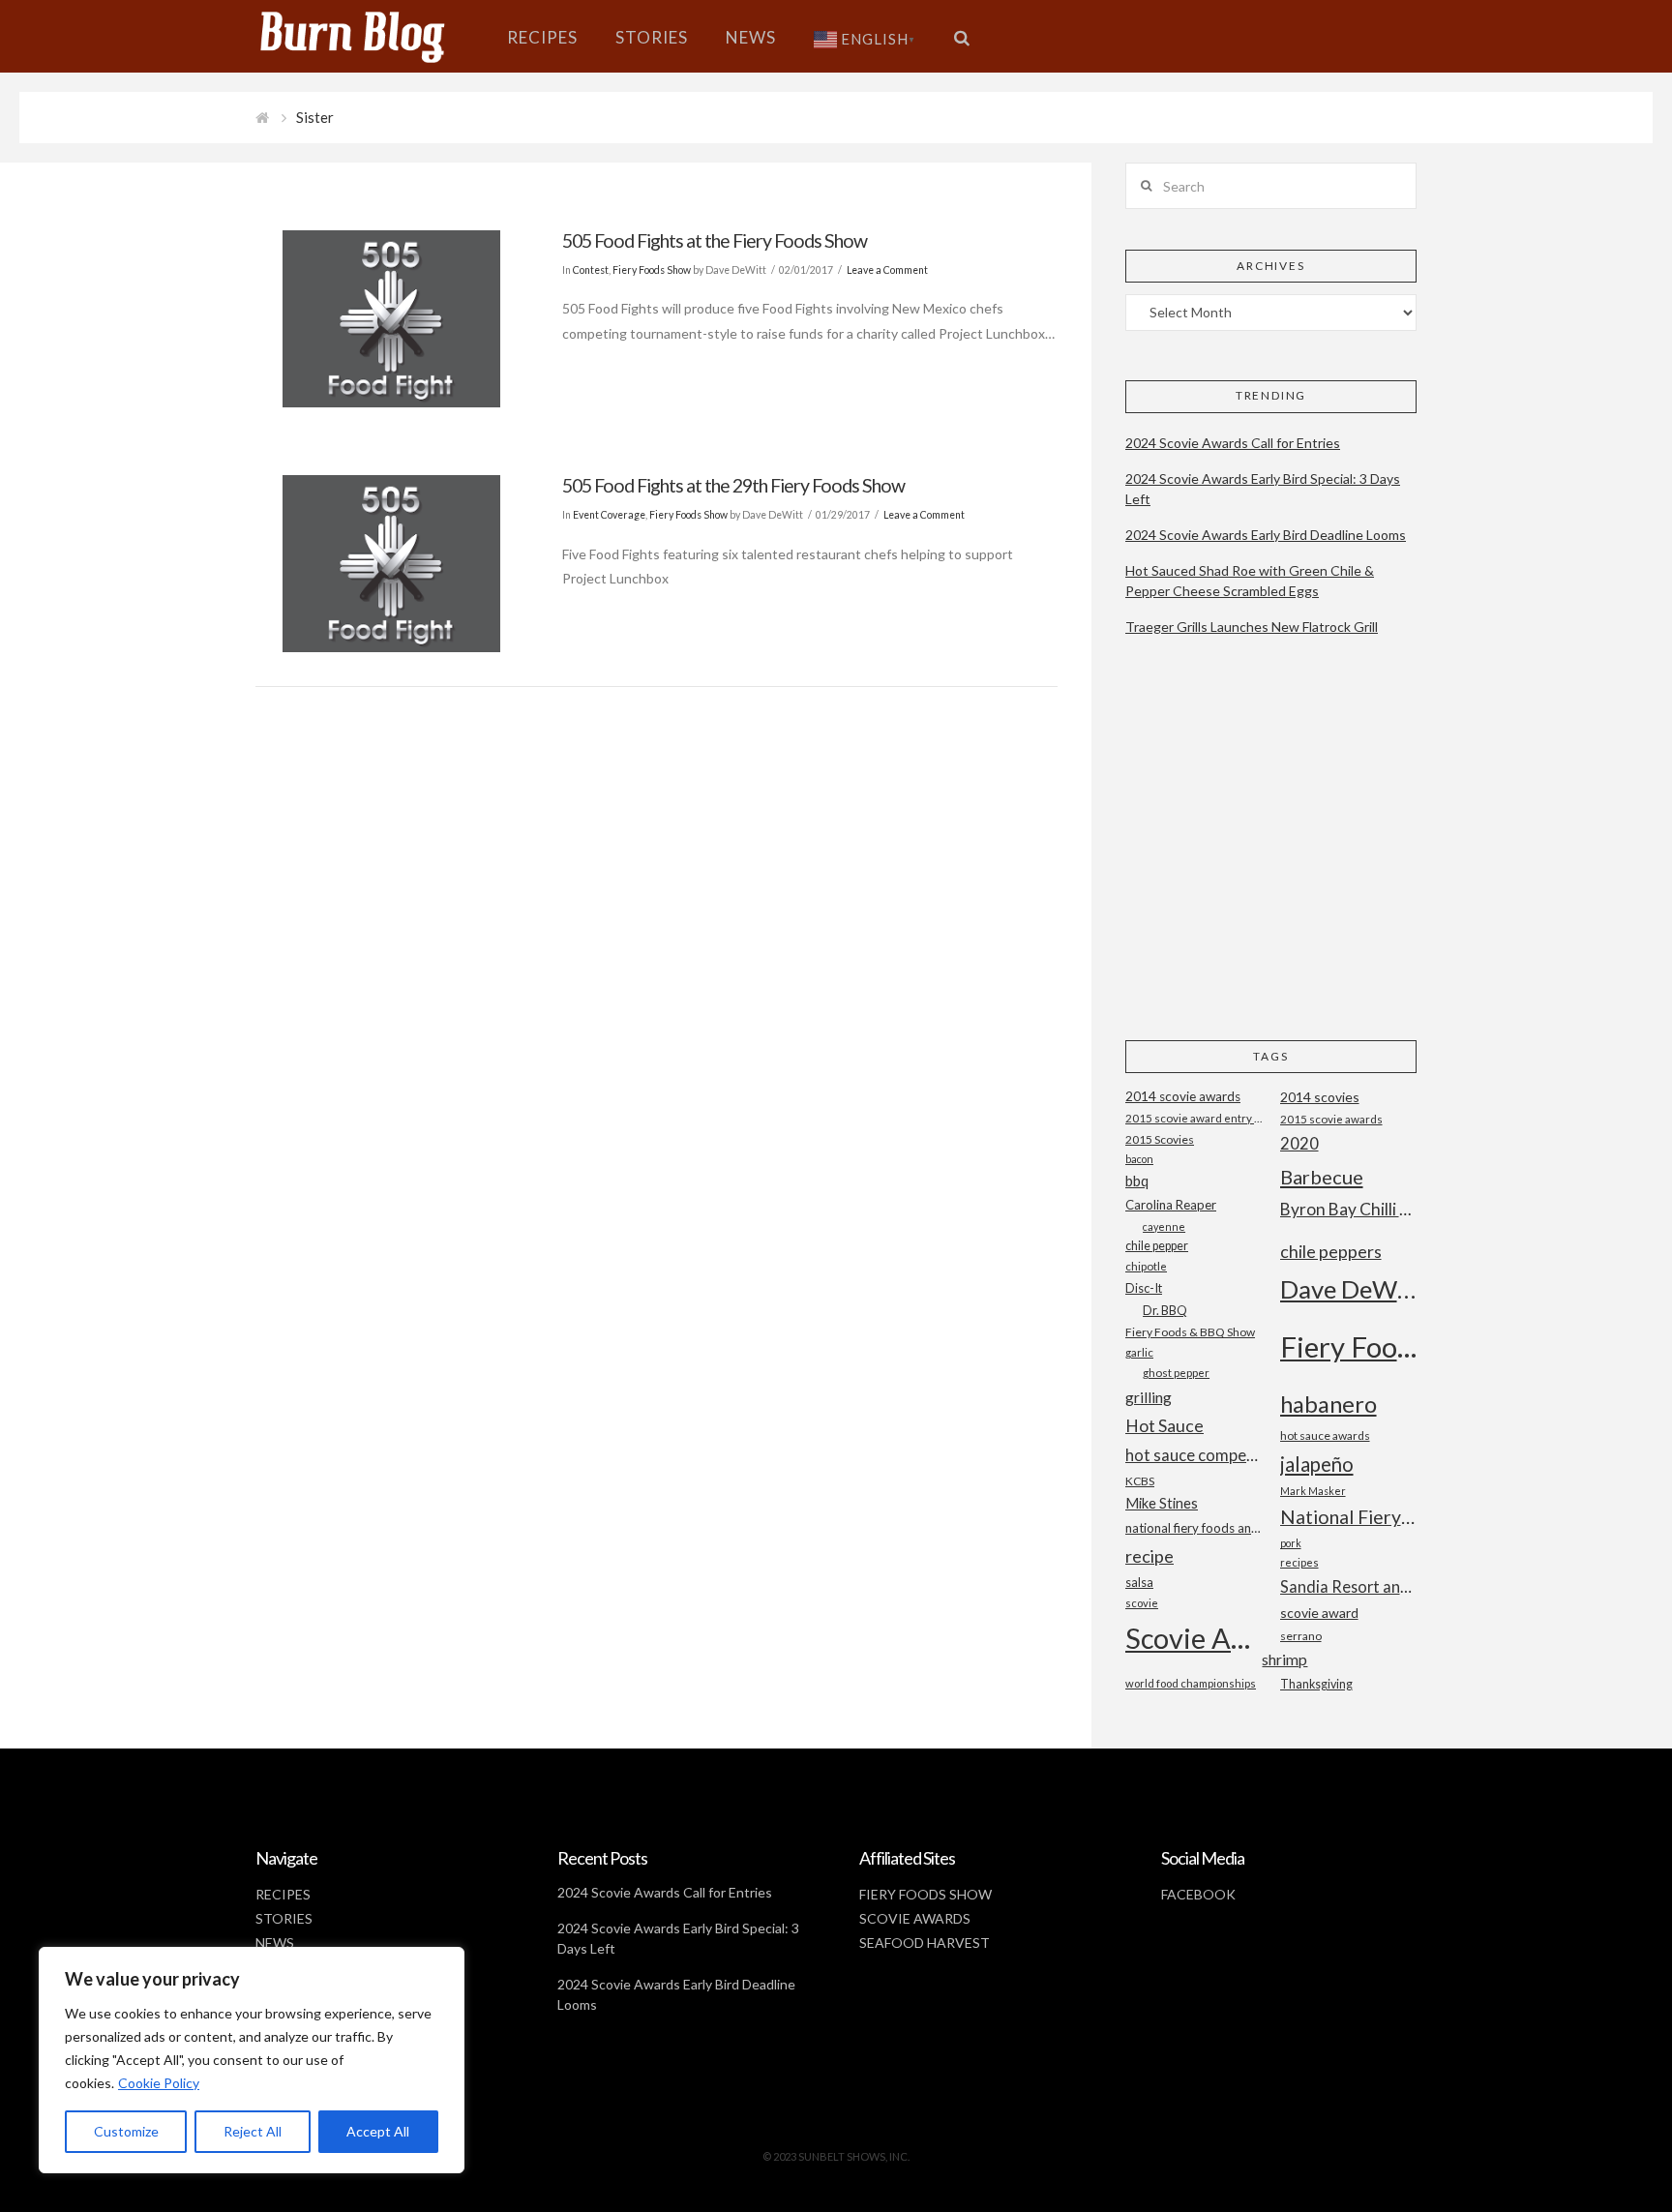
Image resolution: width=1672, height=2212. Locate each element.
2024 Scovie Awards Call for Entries (1233, 443)
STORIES (284, 1918)
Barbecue (1322, 1177)
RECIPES (283, 1894)
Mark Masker (1313, 1491)
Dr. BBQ (1165, 1310)
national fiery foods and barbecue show (1194, 1528)
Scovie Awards (1194, 1638)
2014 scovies (1320, 1097)
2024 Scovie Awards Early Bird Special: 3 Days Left (1263, 489)
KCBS (1140, 1481)
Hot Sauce (1164, 1425)
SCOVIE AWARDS (915, 1918)
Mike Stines (1162, 1503)
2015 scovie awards (1331, 1119)
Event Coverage (609, 515)
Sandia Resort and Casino (1348, 1586)
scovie (1142, 1603)
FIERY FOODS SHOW (926, 1894)
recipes (1299, 1562)
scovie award (1319, 1613)
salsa (1139, 1582)
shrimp (1284, 1659)
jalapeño (1317, 1464)
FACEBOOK (1198, 1894)
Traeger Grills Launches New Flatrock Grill (1252, 627)
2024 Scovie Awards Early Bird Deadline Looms (1266, 535)
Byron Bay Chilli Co (1348, 1209)
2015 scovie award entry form (1194, 1118)
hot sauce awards (1325, 1435)
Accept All (378, 2131)
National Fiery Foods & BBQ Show (1348, 1517)
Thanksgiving (1316, 1684)
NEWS (275, 1943)
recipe (1149, 1556)
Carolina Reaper (1171, 1205)
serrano (1301, 1636)
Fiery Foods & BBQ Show (1190, 1332)
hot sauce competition (1194, 1455)
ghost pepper (1176, 1373)
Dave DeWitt (1348, 1289)
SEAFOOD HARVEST (925, 1943)
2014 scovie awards (1183, 1096)
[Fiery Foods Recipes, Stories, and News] (372, 36)
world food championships (1191, 1683)
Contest (591, 270)
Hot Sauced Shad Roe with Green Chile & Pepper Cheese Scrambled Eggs (1250, 581)
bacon (1139, 1159)
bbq (1137, 1181)
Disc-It (1144, 1288)
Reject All (253, 2131)
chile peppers (1331, 1251)
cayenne (1164, 1226)
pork (1291, 1543)
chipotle (1146, 1266)
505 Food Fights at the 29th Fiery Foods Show (733, 485)
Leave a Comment (887, 270)
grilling (1149, 1397)
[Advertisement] (1271, 854)
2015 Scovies (1160, 1139)
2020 (1299, 1143)
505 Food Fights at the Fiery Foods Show (715, 240)
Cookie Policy (159, 2083)
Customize (126, 2131)
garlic (1139, 1352)
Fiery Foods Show (652, 270)
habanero (1329, 1404)
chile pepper (1157, 1246)
